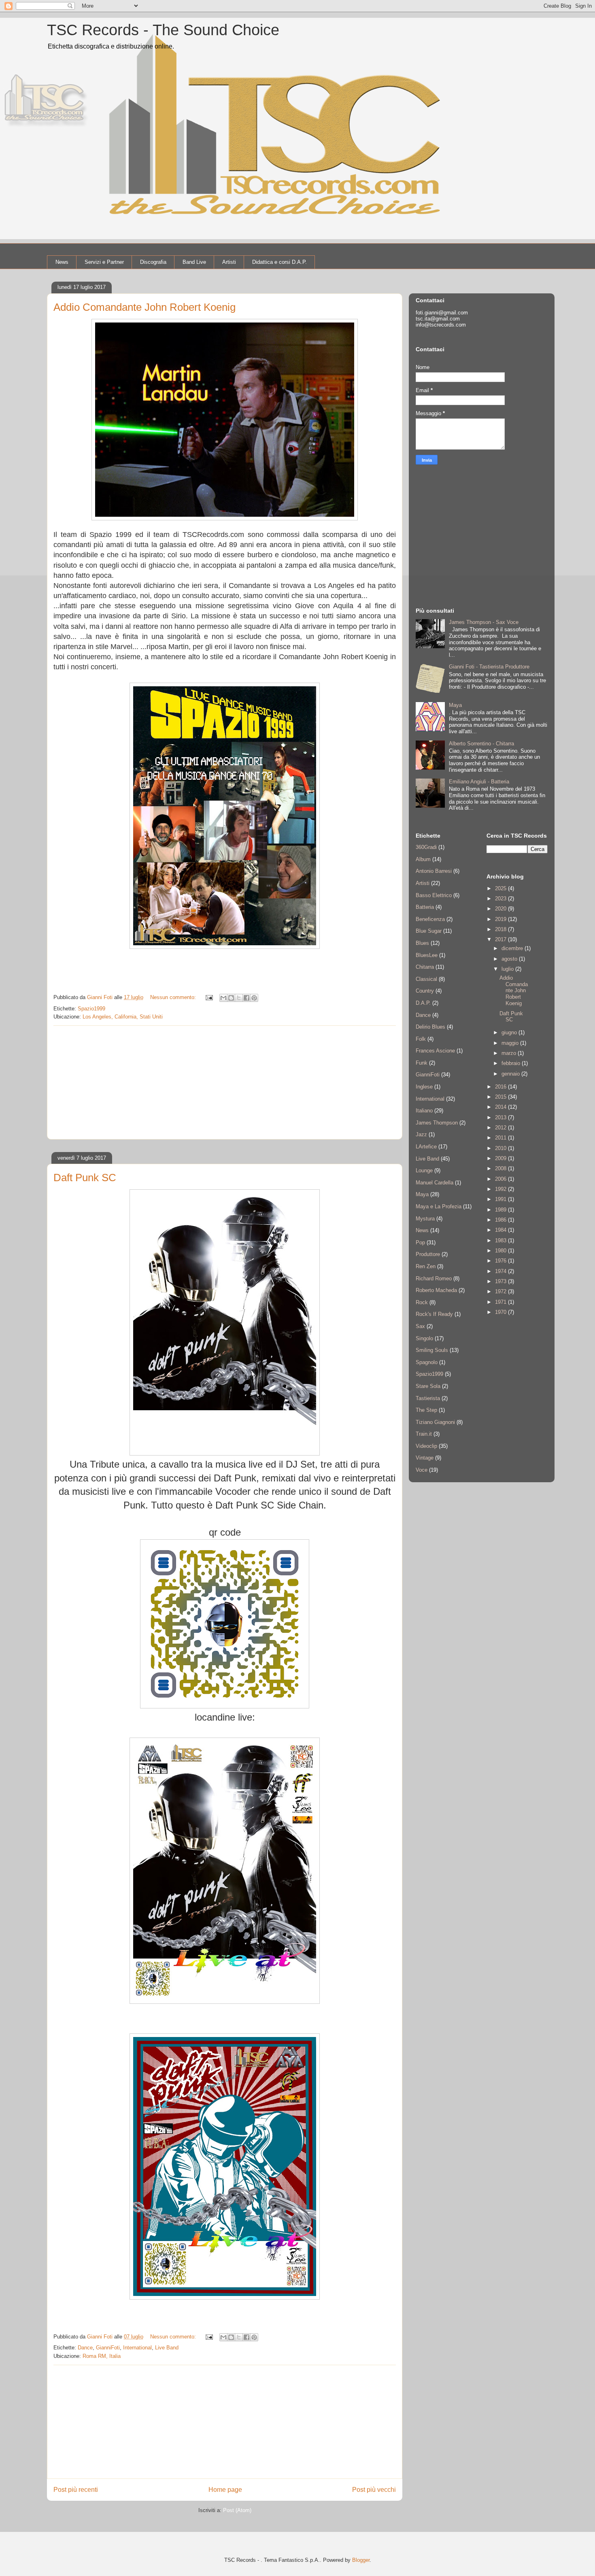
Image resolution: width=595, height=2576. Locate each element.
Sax (420, 1326)
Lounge (424, 1170)
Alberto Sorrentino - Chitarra (481, 744)
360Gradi (426, 847)
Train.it (424, 1434)
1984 (501, 1230)
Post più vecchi (374, 2490)
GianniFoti (108, 2348)
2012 (501, 1128)
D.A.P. (423, 1003)
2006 (501, 1179)
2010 (501, 1148)
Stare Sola (428, 1386)
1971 (501, 1302)
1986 (501, 1220)
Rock (422, 1302)
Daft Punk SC (85, 1178)
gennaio (511, 1074)
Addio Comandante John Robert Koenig (144, 307)
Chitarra (425, 967)
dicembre (513, 948)
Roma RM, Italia (102, 2356)
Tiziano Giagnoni (435, 1422)
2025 (501, 888)
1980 (501, 1251)
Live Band (167, 2348)
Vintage (425, 1458)
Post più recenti (76, 2490)
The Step (426, 1410)
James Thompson (437, 1123)
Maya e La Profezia (439, 1206)
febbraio (512, 1063)
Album (423, 859)
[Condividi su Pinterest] (254, 998)
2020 (501, 909)
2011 (501, 1138)
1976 (501, 1261)
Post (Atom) (237, 2510)
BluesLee (427, 955)
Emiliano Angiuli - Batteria (479, 782)
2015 (501, 1097)
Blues (422, 943)
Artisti (229, 262)
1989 (501, 1210)
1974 (501, 1271)
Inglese (424, 1087)
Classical (426, 979)
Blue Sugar (429, 931)
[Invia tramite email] (223, 998)
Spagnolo (427, 1362)
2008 (501, 1168)
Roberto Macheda (436, 1290)
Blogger (361, 2560)
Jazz (421, 1134)
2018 (501, 929)
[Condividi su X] (239, 998)
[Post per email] (209, 997)
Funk (422, 1063)
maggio (511, 1043)
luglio (508, 969)
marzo (510, 1053)
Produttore (428, 1254)
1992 (501, 1189)
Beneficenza (430, 919)
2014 (501, 1107)
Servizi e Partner (104, 262)
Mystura (425, 1219)
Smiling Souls (432, 1350)
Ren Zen (426, 1266)
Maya (455, 705)
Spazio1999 (91, 1009)
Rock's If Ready (434, 1314)
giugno (510, 1032)
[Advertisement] (225, 1082)
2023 (501, 899)
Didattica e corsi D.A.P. (279, 262)
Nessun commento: (174, 997)
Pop (420, 1242)
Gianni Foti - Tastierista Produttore (489, 667)
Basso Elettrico (434, 895)
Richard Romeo (434, 1278)
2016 (501, 1087)
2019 (501, 919)
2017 (501, 939)
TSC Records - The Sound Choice (163, 30)
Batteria (425, 907)
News (62, 262)
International (137, 2348)
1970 (501, 1312)
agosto (510, 959)
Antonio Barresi (434, 871)
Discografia (153, 262)
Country (425, 991)
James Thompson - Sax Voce (484, 622)
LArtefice (426, 1147)
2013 (501, 1117)
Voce (422, 1470)
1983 (501, 1240)
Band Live (194, 262)
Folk (421, 1039)
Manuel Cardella (435, 1183)
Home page (225, 2490)
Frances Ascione (435, 1051)
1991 (501, 1199)
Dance (85, 2348)
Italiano (424, 1111)
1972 (501, 1291)
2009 (501, 1158)
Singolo (424, 1338)
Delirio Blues (430, 1027)
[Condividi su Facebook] (246, 998)
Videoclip (426, 1446)
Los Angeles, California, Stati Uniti (123, 1017)
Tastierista (428, 1398)
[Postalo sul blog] (231, 998)
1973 (501, 1281)
